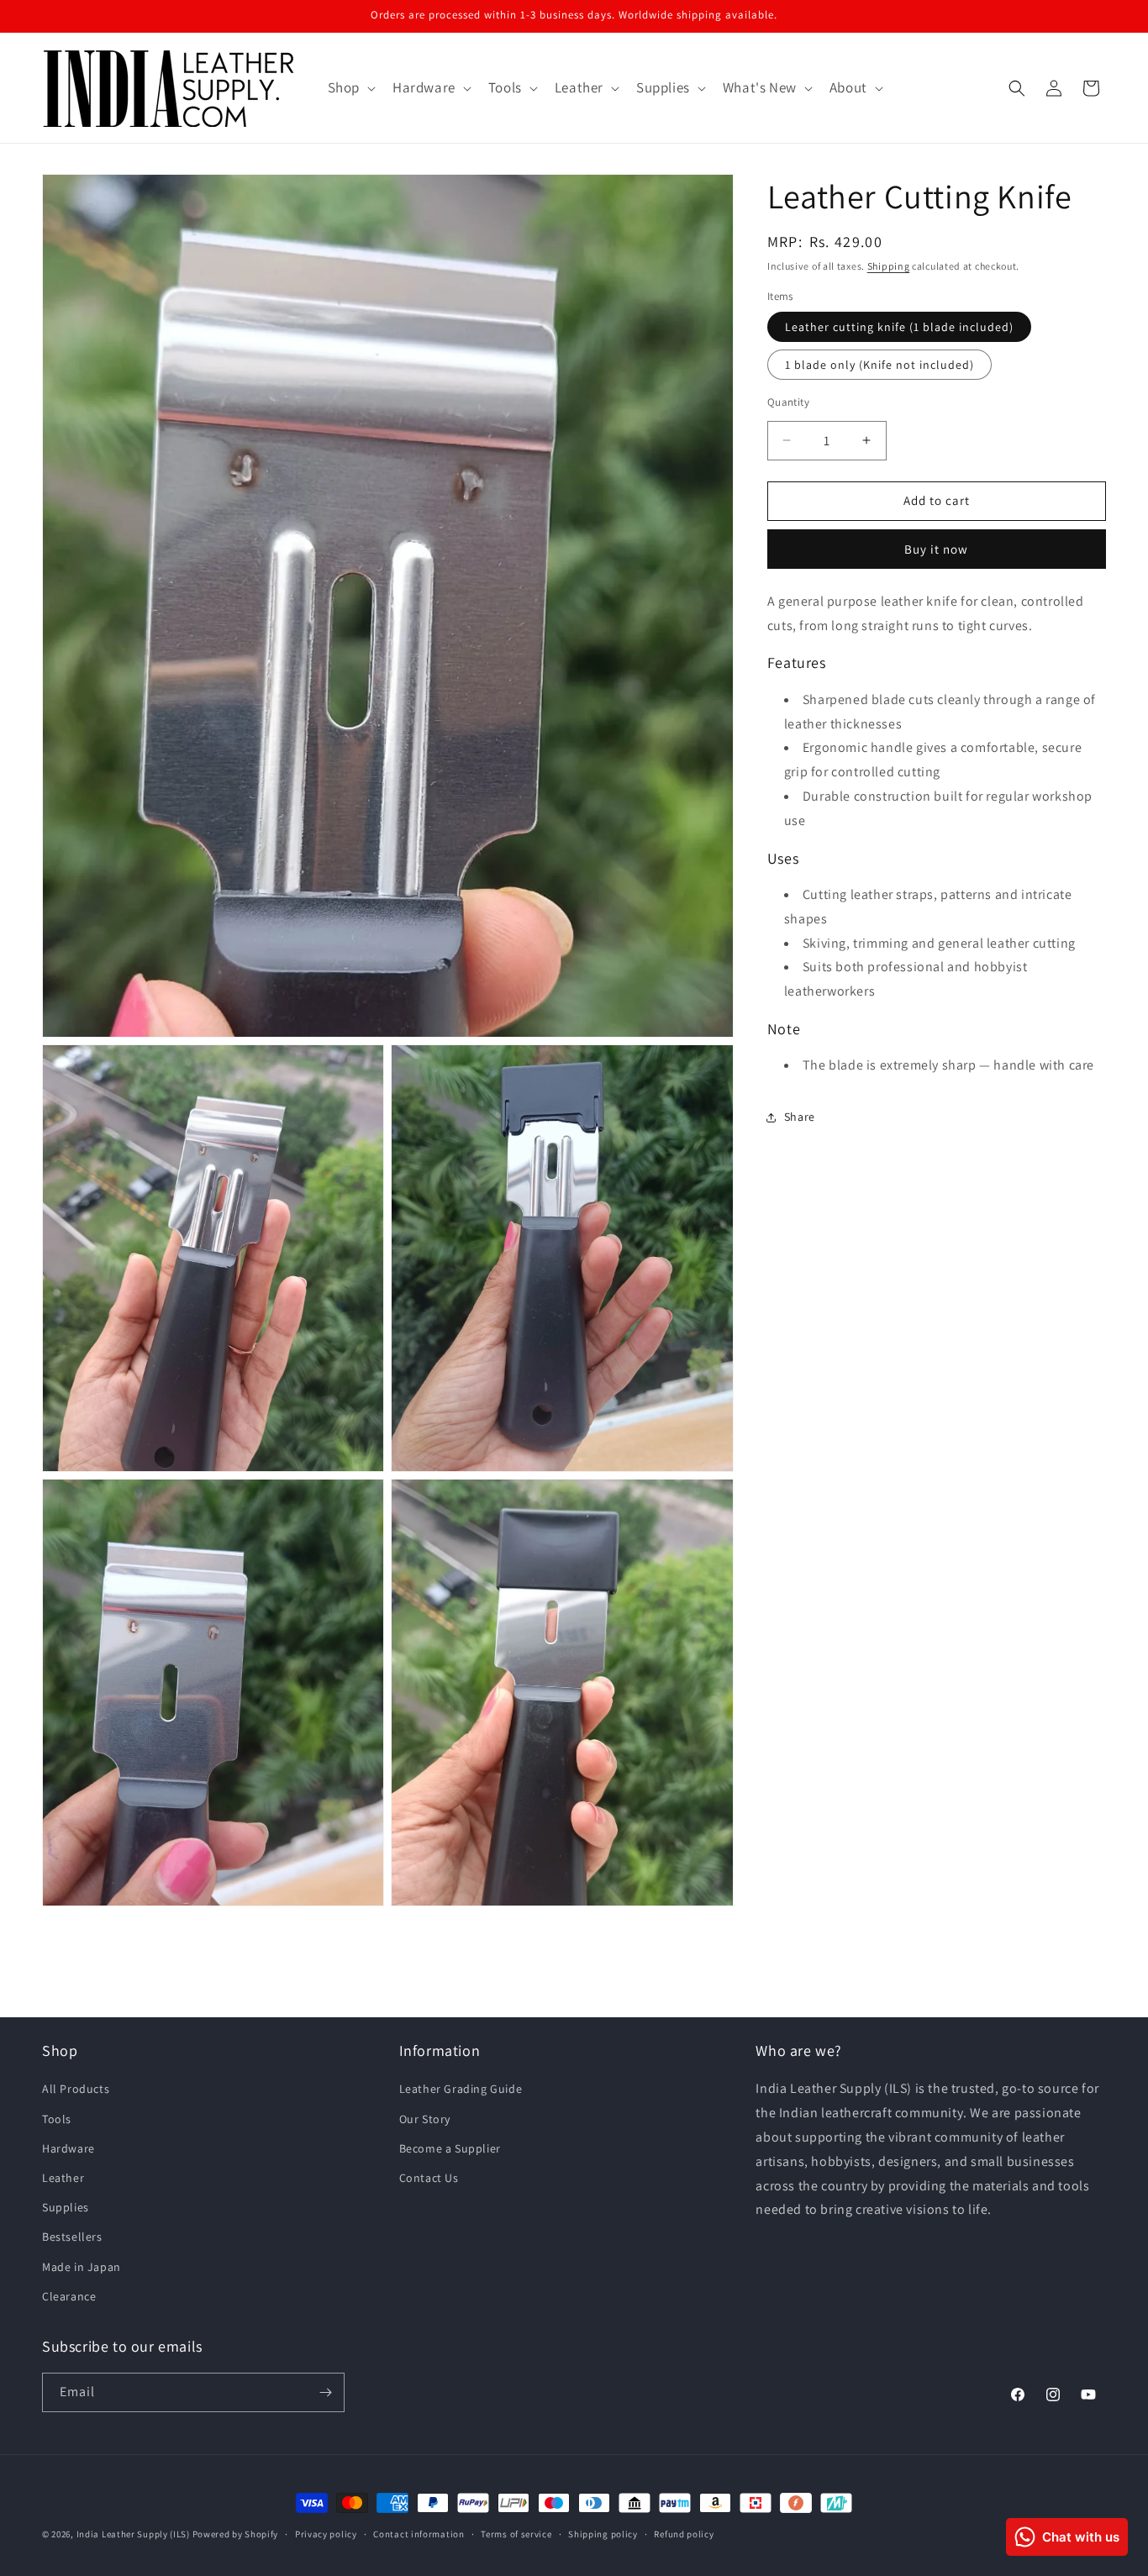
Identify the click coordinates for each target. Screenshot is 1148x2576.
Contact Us (429, 2178)
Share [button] (800, 1117)
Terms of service (516, 2534)
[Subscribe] (325, 2392)
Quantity (788, 402)
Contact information (419, 2534)
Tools (57, 2118)
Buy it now (936, 548)
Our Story (425, 2118)
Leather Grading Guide (461, 2089)
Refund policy (684, 2534)
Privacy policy (326, 2534)
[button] (350, 87)
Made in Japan (82, 2266)
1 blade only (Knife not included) (879, 365)
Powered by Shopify (236, 2534)
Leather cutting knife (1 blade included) (899, 327)
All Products (76, 2089)
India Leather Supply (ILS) (133, 2534)
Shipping (889, 266)
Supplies (66, 2207)
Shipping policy (603, 2534)
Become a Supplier (450, 2148)
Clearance (69, 2295)
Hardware (68, 2148)
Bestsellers (72, 2237)
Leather (63, 2178)
